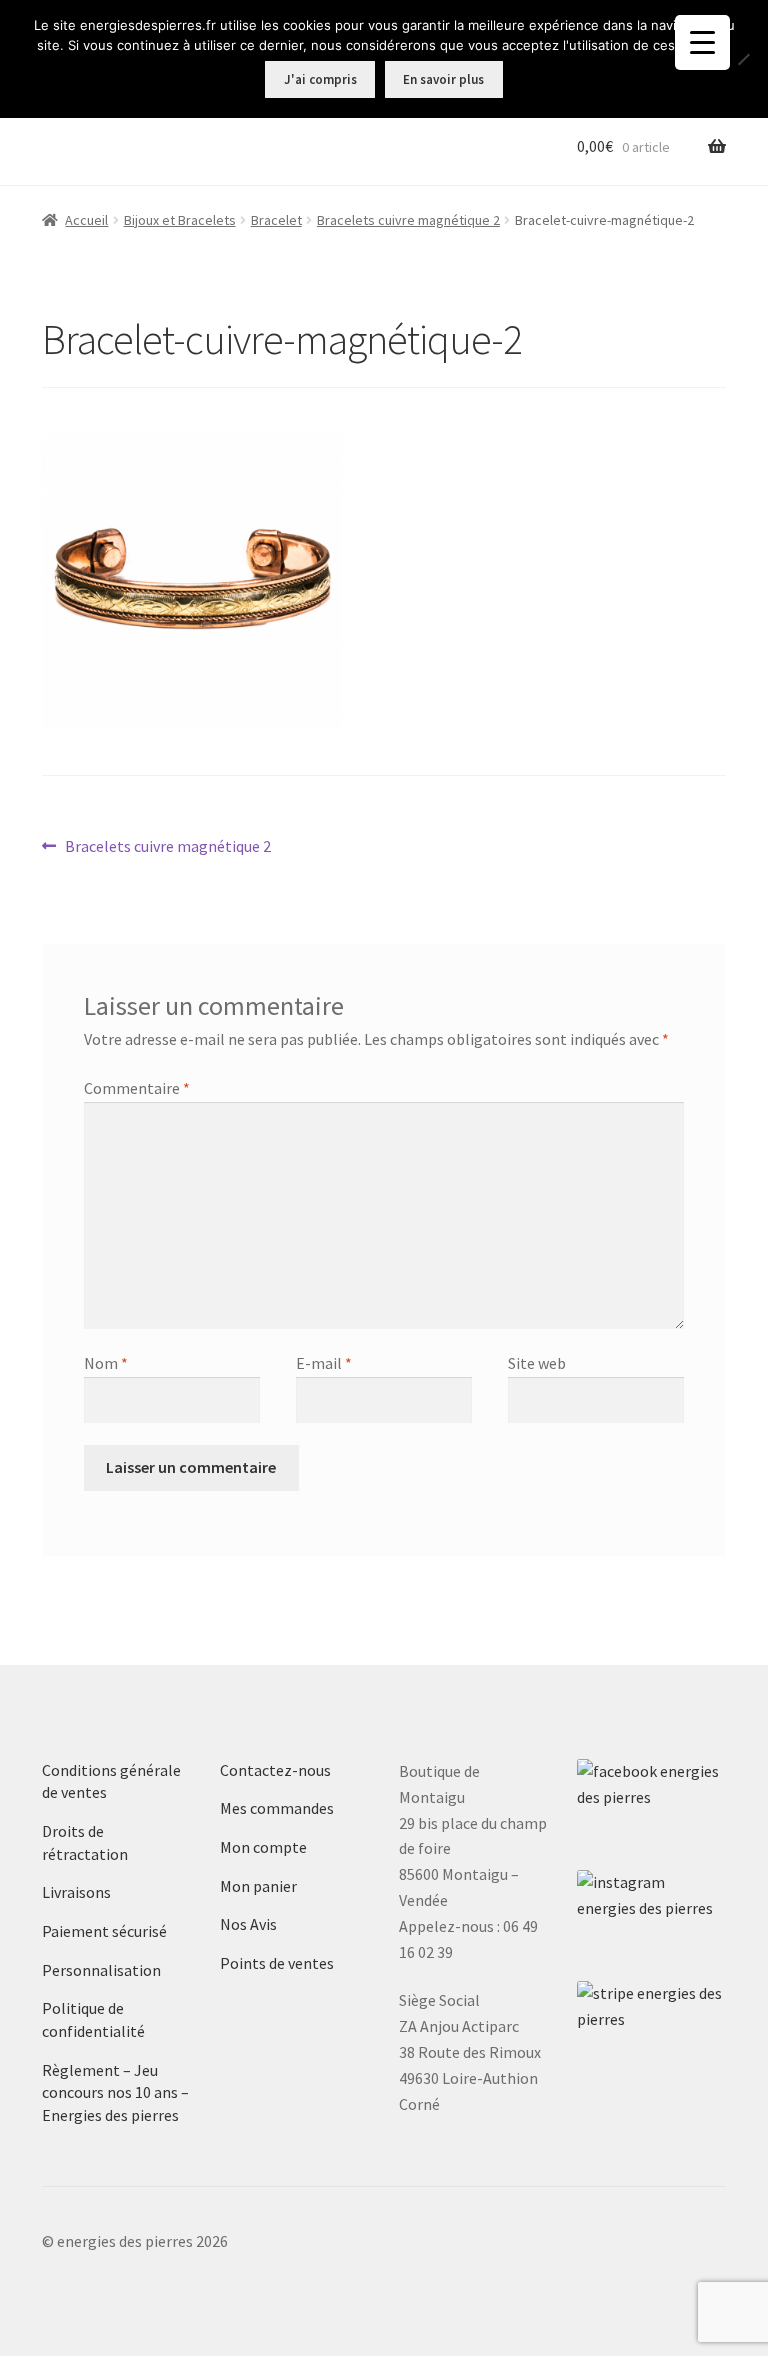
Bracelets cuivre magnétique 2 (408, 220)
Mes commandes (277, 1808)
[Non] (743, 59)
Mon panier (258, 1886)
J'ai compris (320, 79)
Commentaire (137, 1088)
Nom (106, 1363)
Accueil (86, 220)
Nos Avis (248, 1924)
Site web (537, 1363)
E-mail (324, 1363)
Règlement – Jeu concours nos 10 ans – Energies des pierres (115, 2092)
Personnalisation (101, 1970)
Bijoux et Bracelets (180, 220)
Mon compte (263, 1847)
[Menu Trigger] (702, 42)
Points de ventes (277, 1963)
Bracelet (276, 220)
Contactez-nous (275, 1770)
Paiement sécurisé (104, 1931)
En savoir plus (443, 79)
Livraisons (76, 1892)
